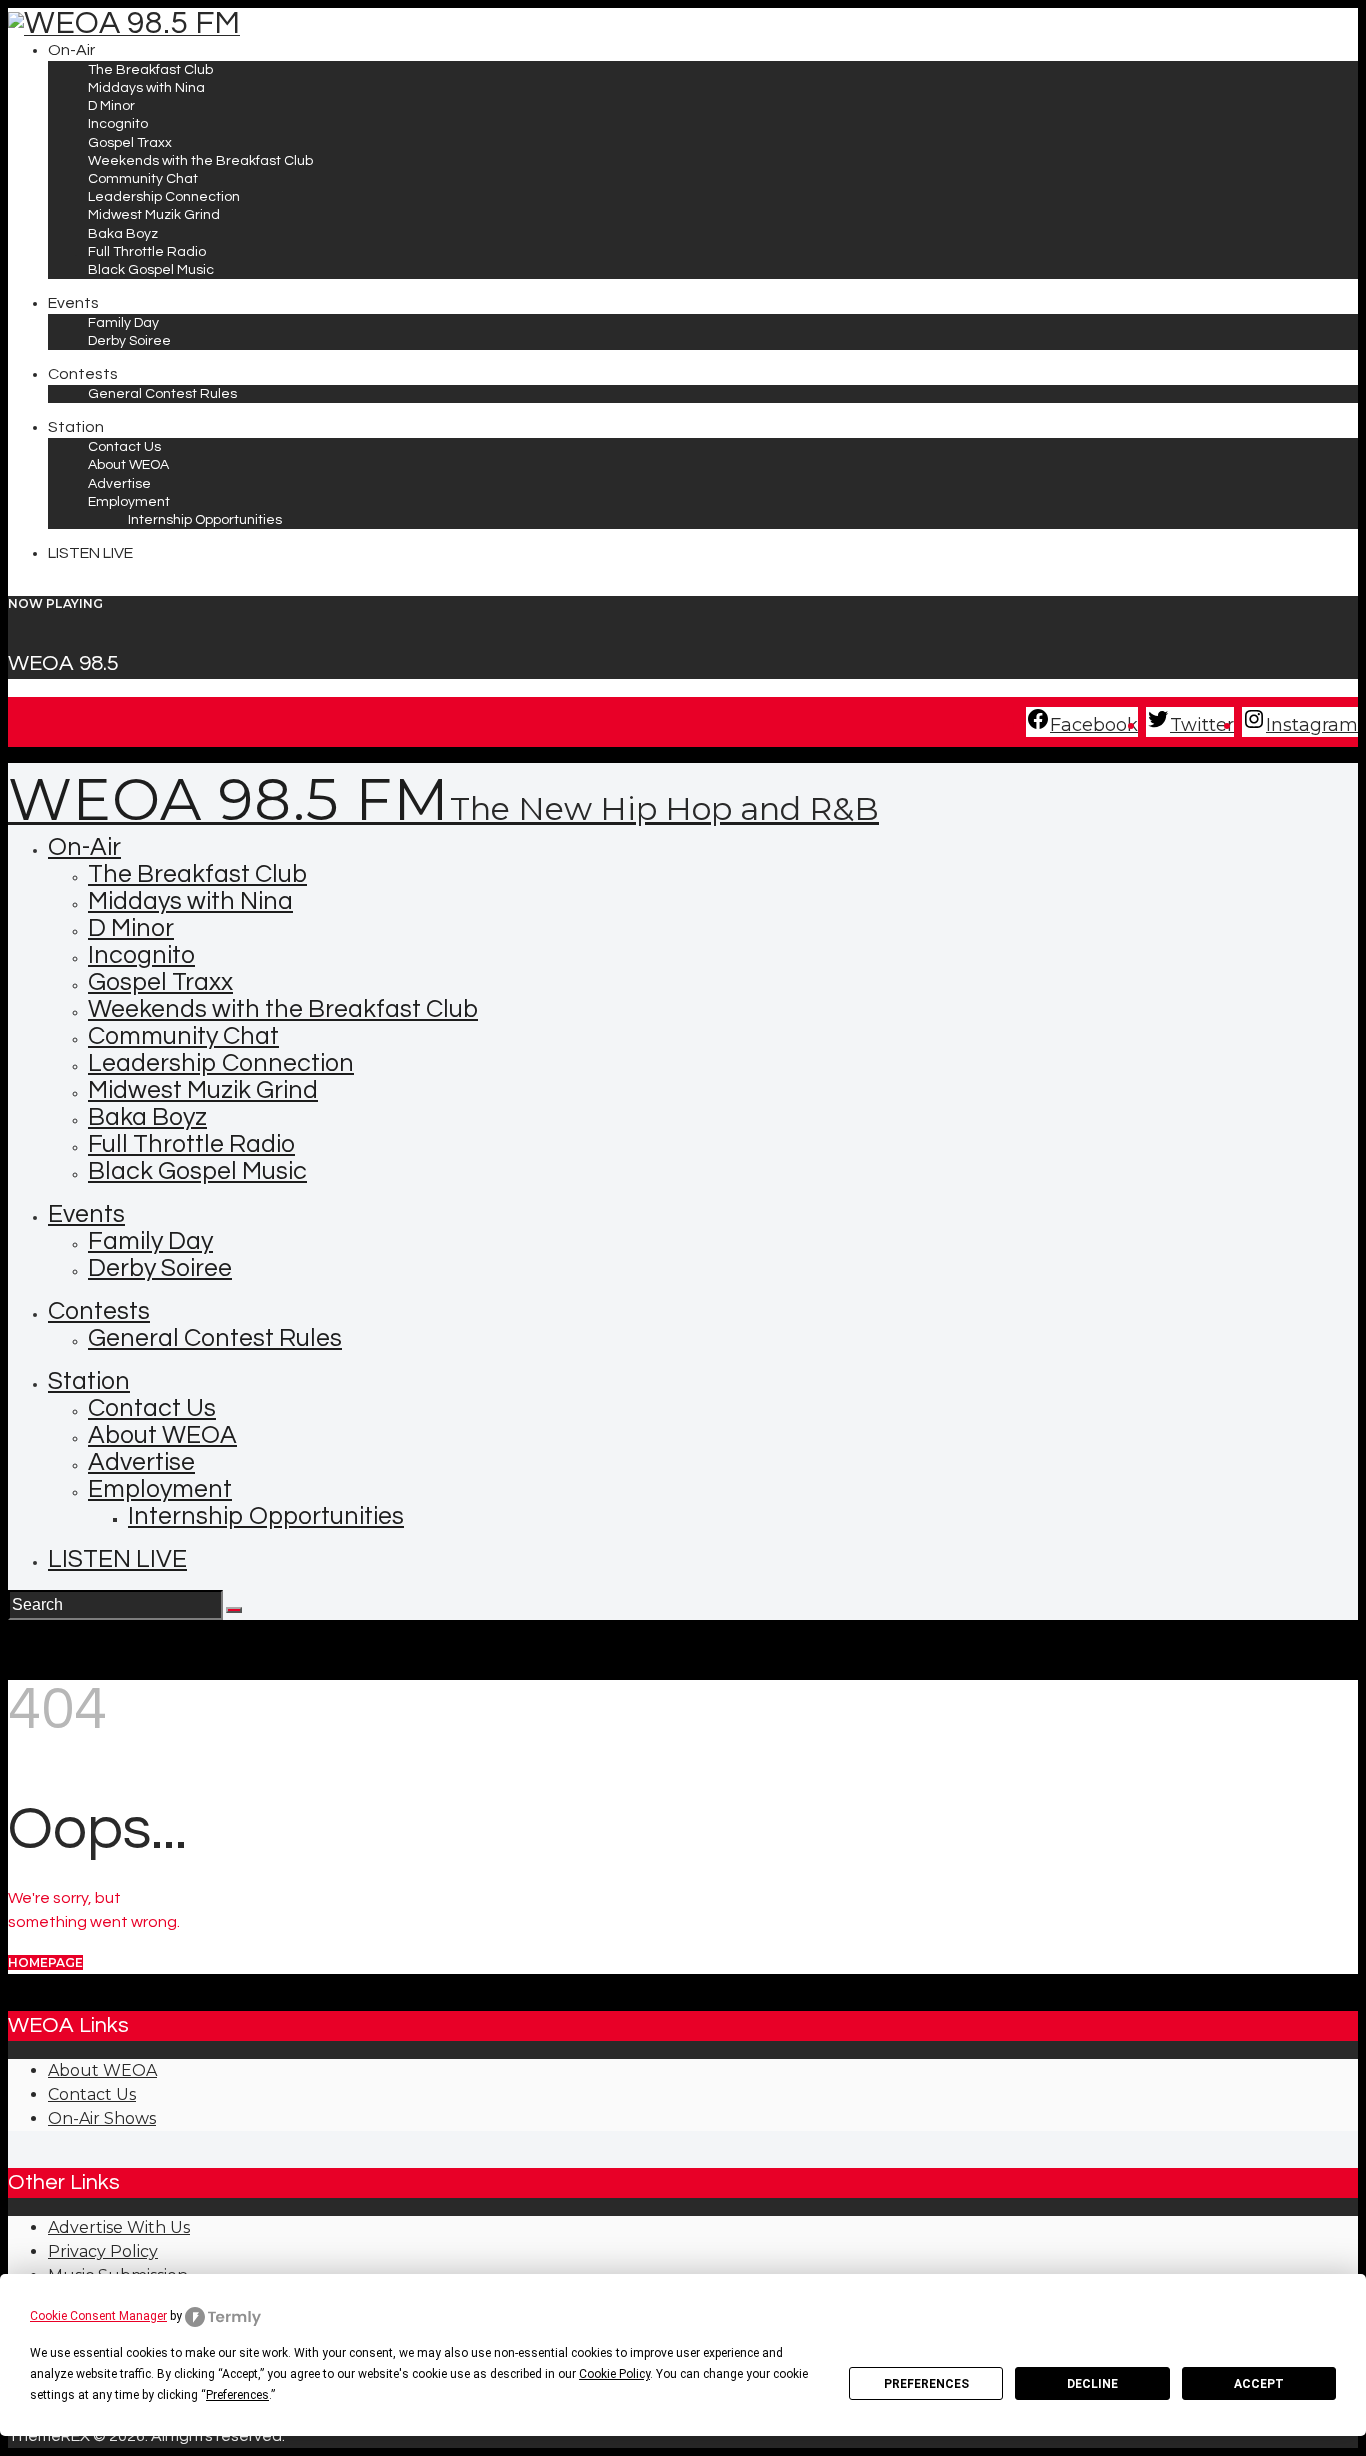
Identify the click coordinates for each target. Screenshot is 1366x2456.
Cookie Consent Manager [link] (98, 2316)
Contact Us (92, 2094)
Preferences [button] (237, 2395)
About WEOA (102, 2070)
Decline (1092, 2384)
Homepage (45, 1962)
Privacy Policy (103, 2251)
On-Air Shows (102, 2118)
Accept (1259, 2384)
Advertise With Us (119, 2227)
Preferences (926, 2384)
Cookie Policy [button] (614, 2374)
